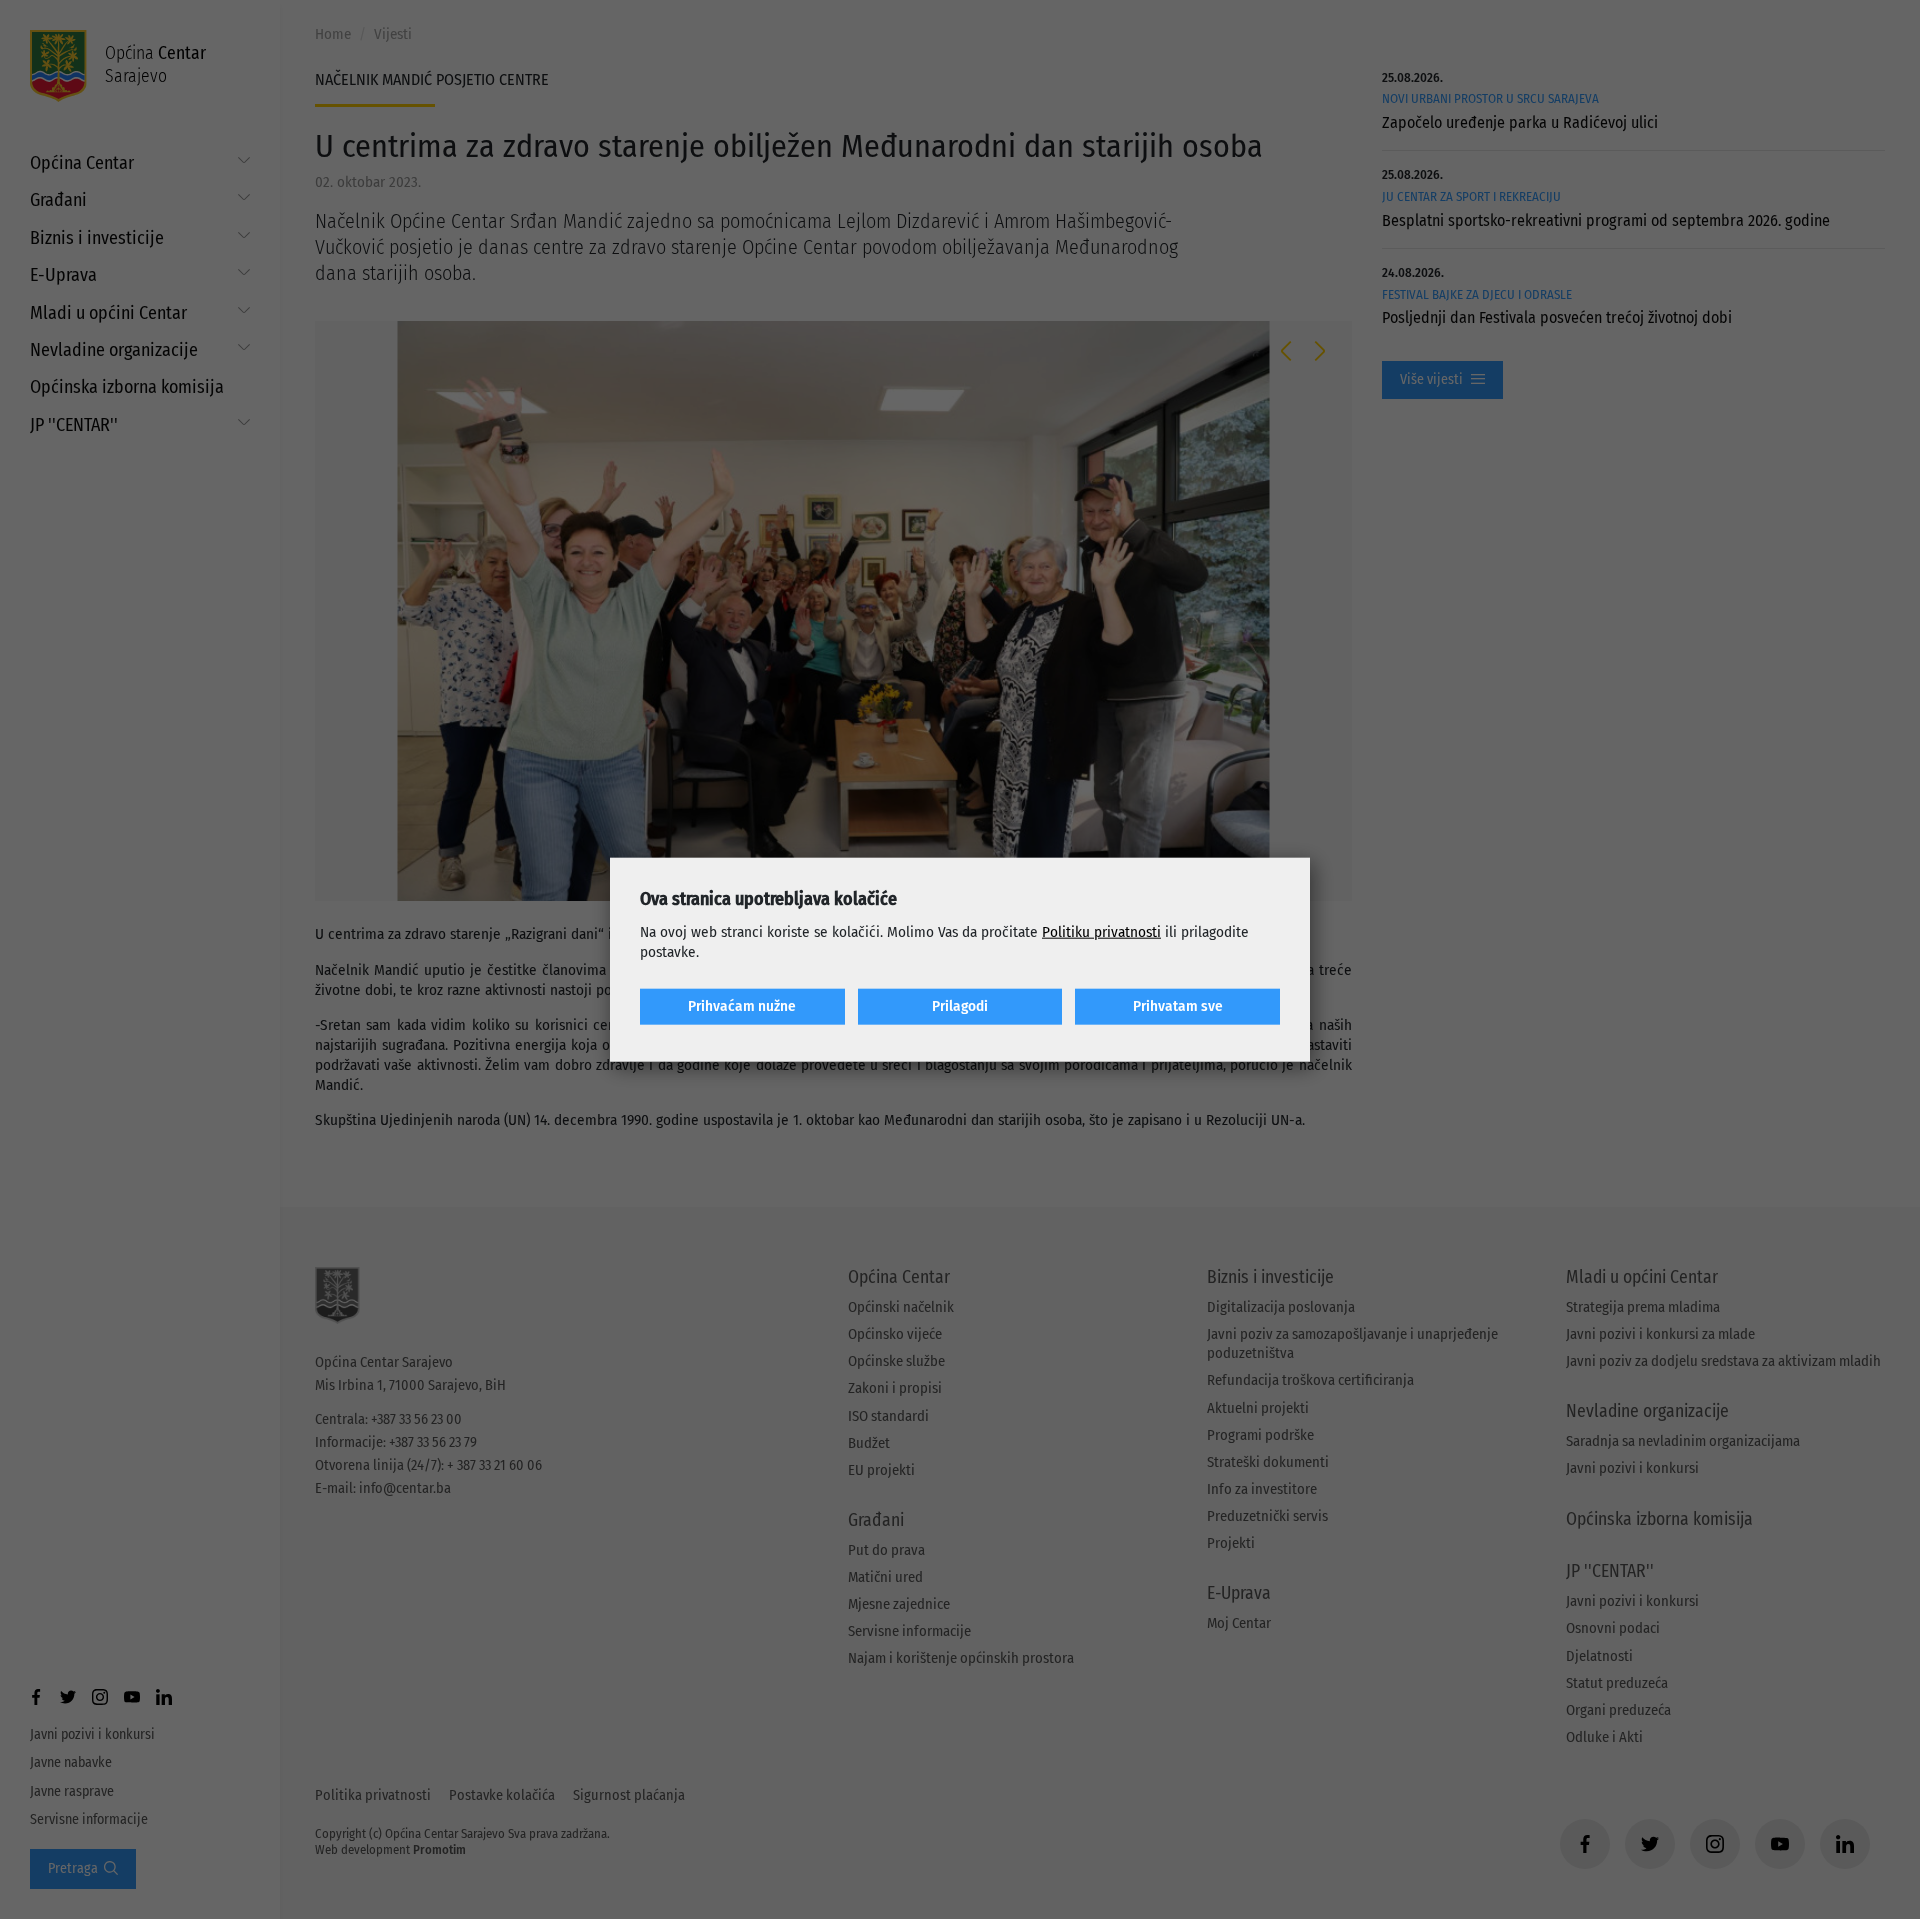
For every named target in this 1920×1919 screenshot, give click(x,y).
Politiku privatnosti (1101, 932)
